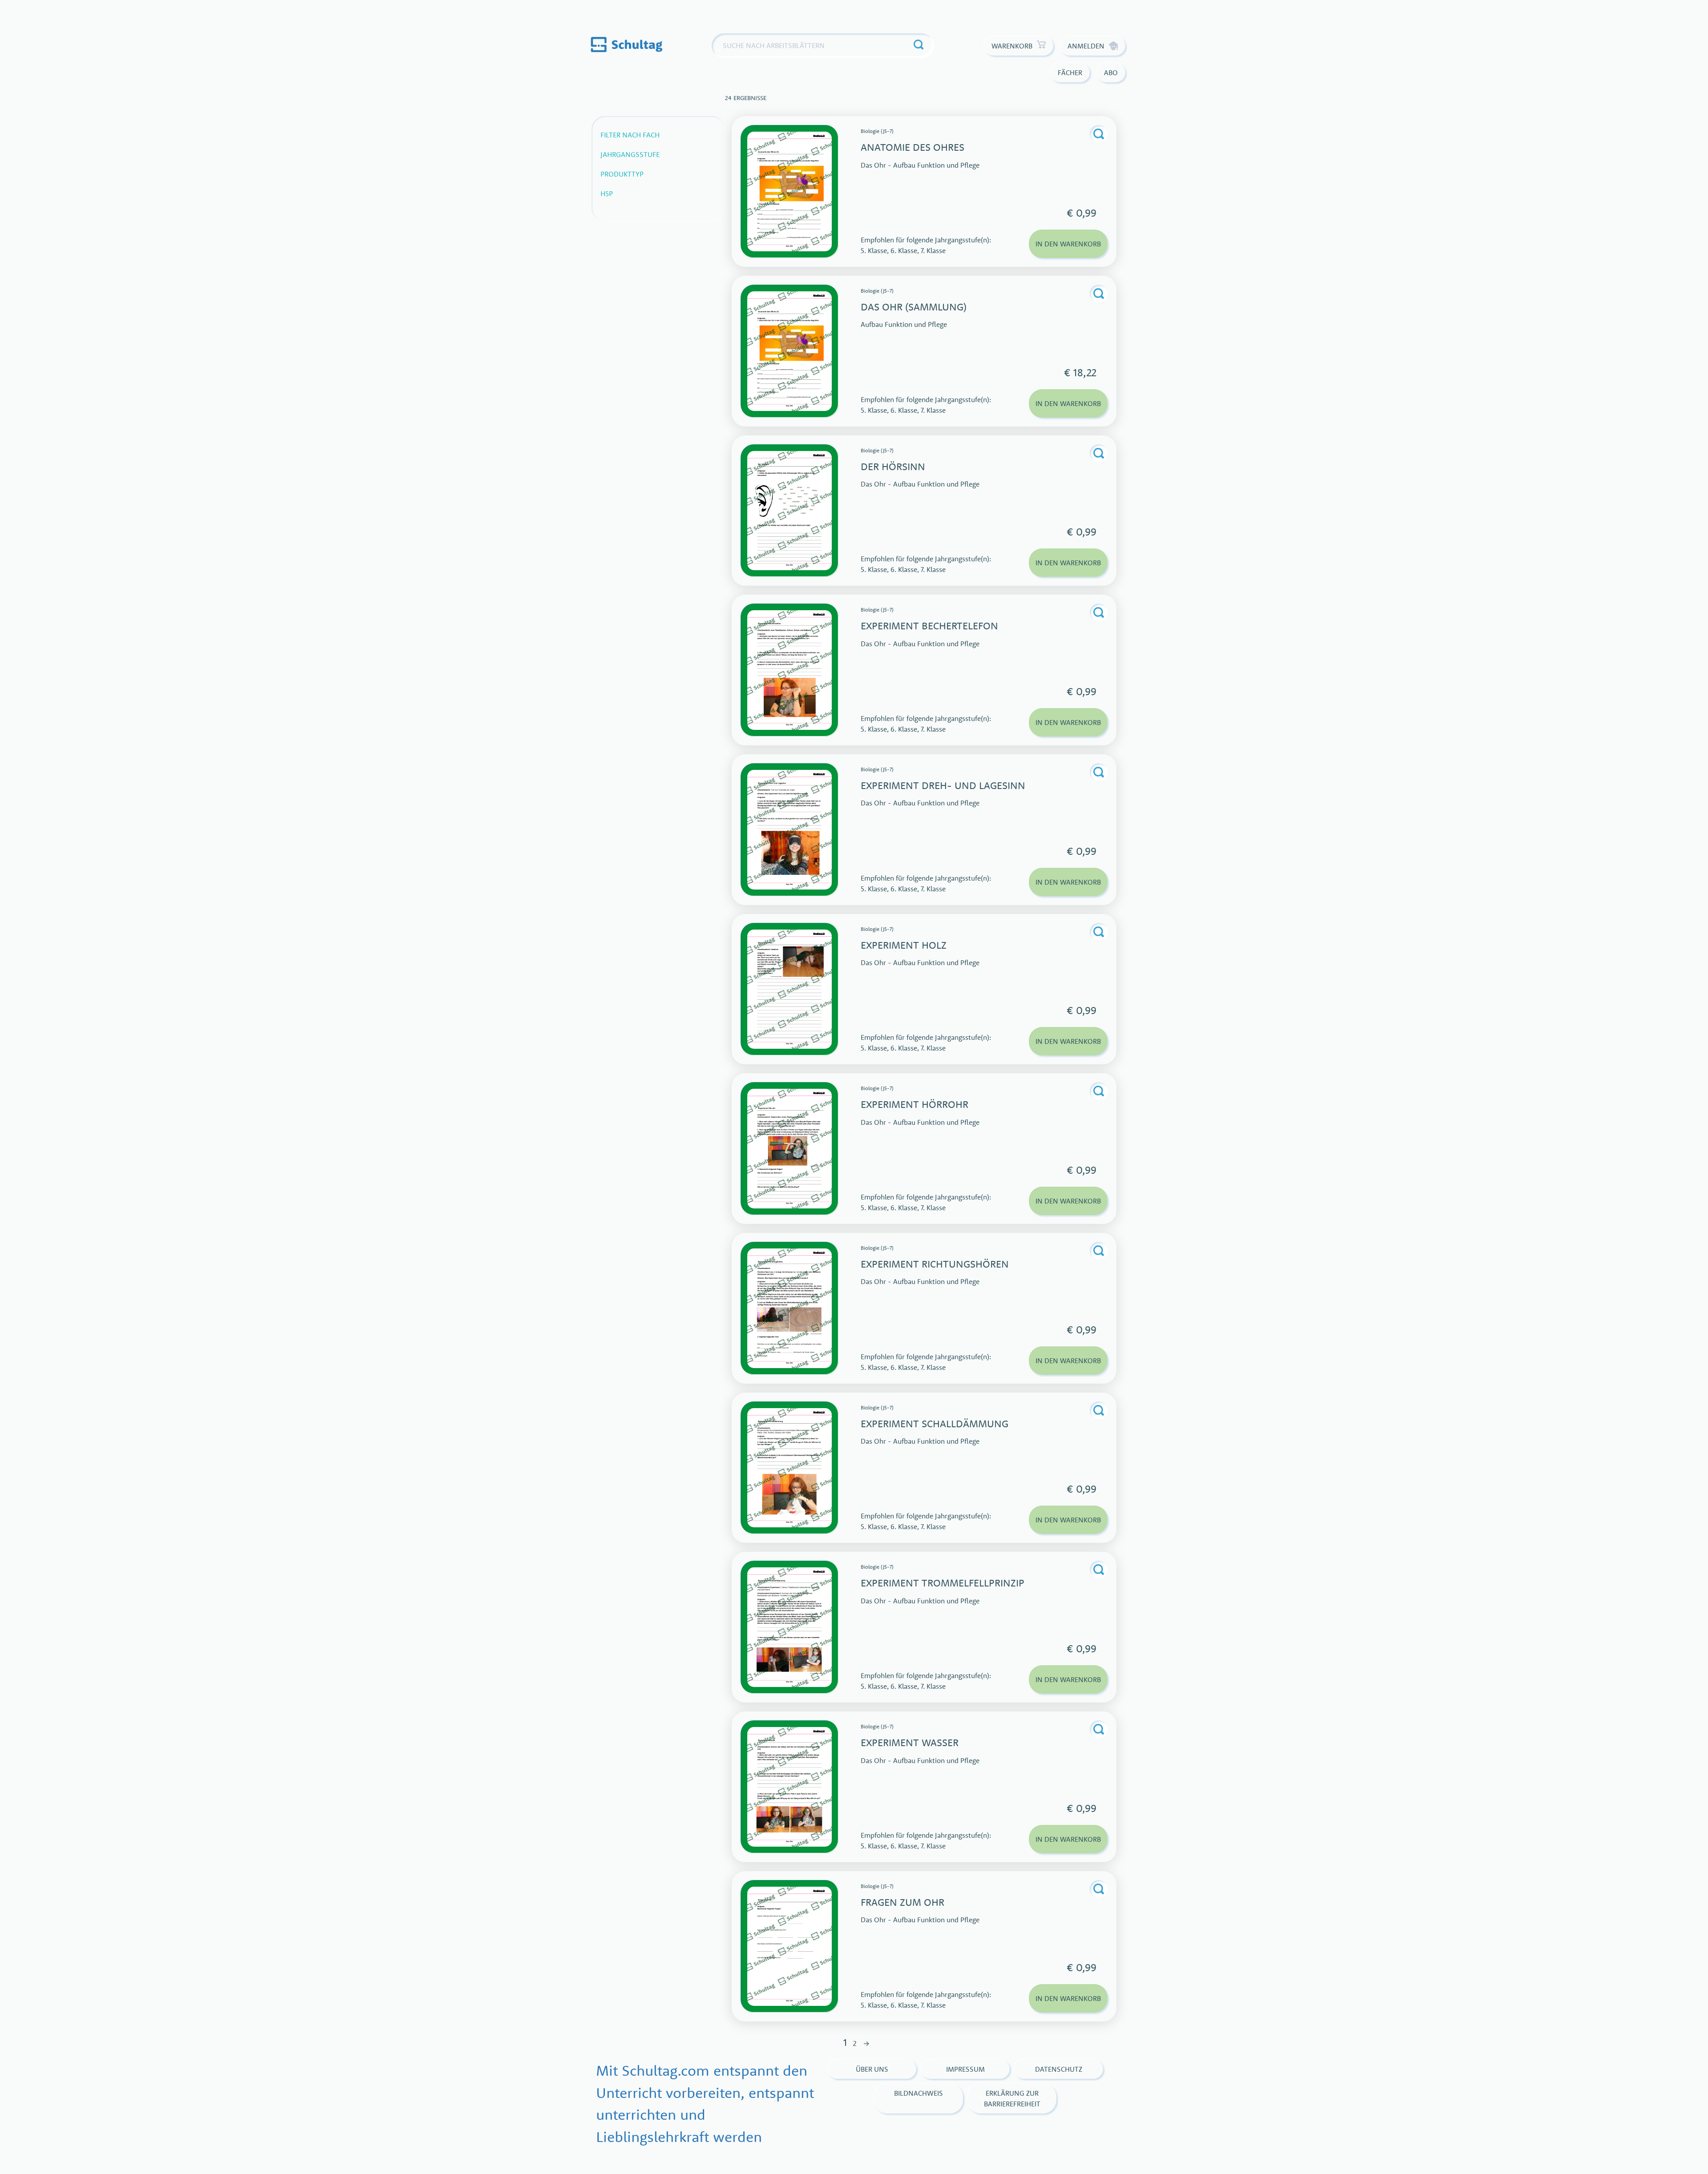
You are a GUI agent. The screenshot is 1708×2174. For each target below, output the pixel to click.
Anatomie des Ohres (912, 147)
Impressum (965, 2069)
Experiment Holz (904, 945)
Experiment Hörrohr (914, 1104)
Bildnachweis (918, 2093)
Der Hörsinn (893, 466)
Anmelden (1086, 46)
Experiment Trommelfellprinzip (943, 1583)
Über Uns (872, 2069)
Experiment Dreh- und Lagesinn (943, 785)
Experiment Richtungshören (935, 1264)
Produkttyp (622, 174)
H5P (607, 193)
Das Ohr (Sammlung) (914, 307)
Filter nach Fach (630, 135)
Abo (1111, 72)
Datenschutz (1059, 2069)
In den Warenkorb (1068, 244)
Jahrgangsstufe (630, 154)
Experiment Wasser (910, 1742)
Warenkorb (1012, 46)
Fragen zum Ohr (902, 1902)
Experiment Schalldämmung (935, 1423)
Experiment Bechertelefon (929, 626)
